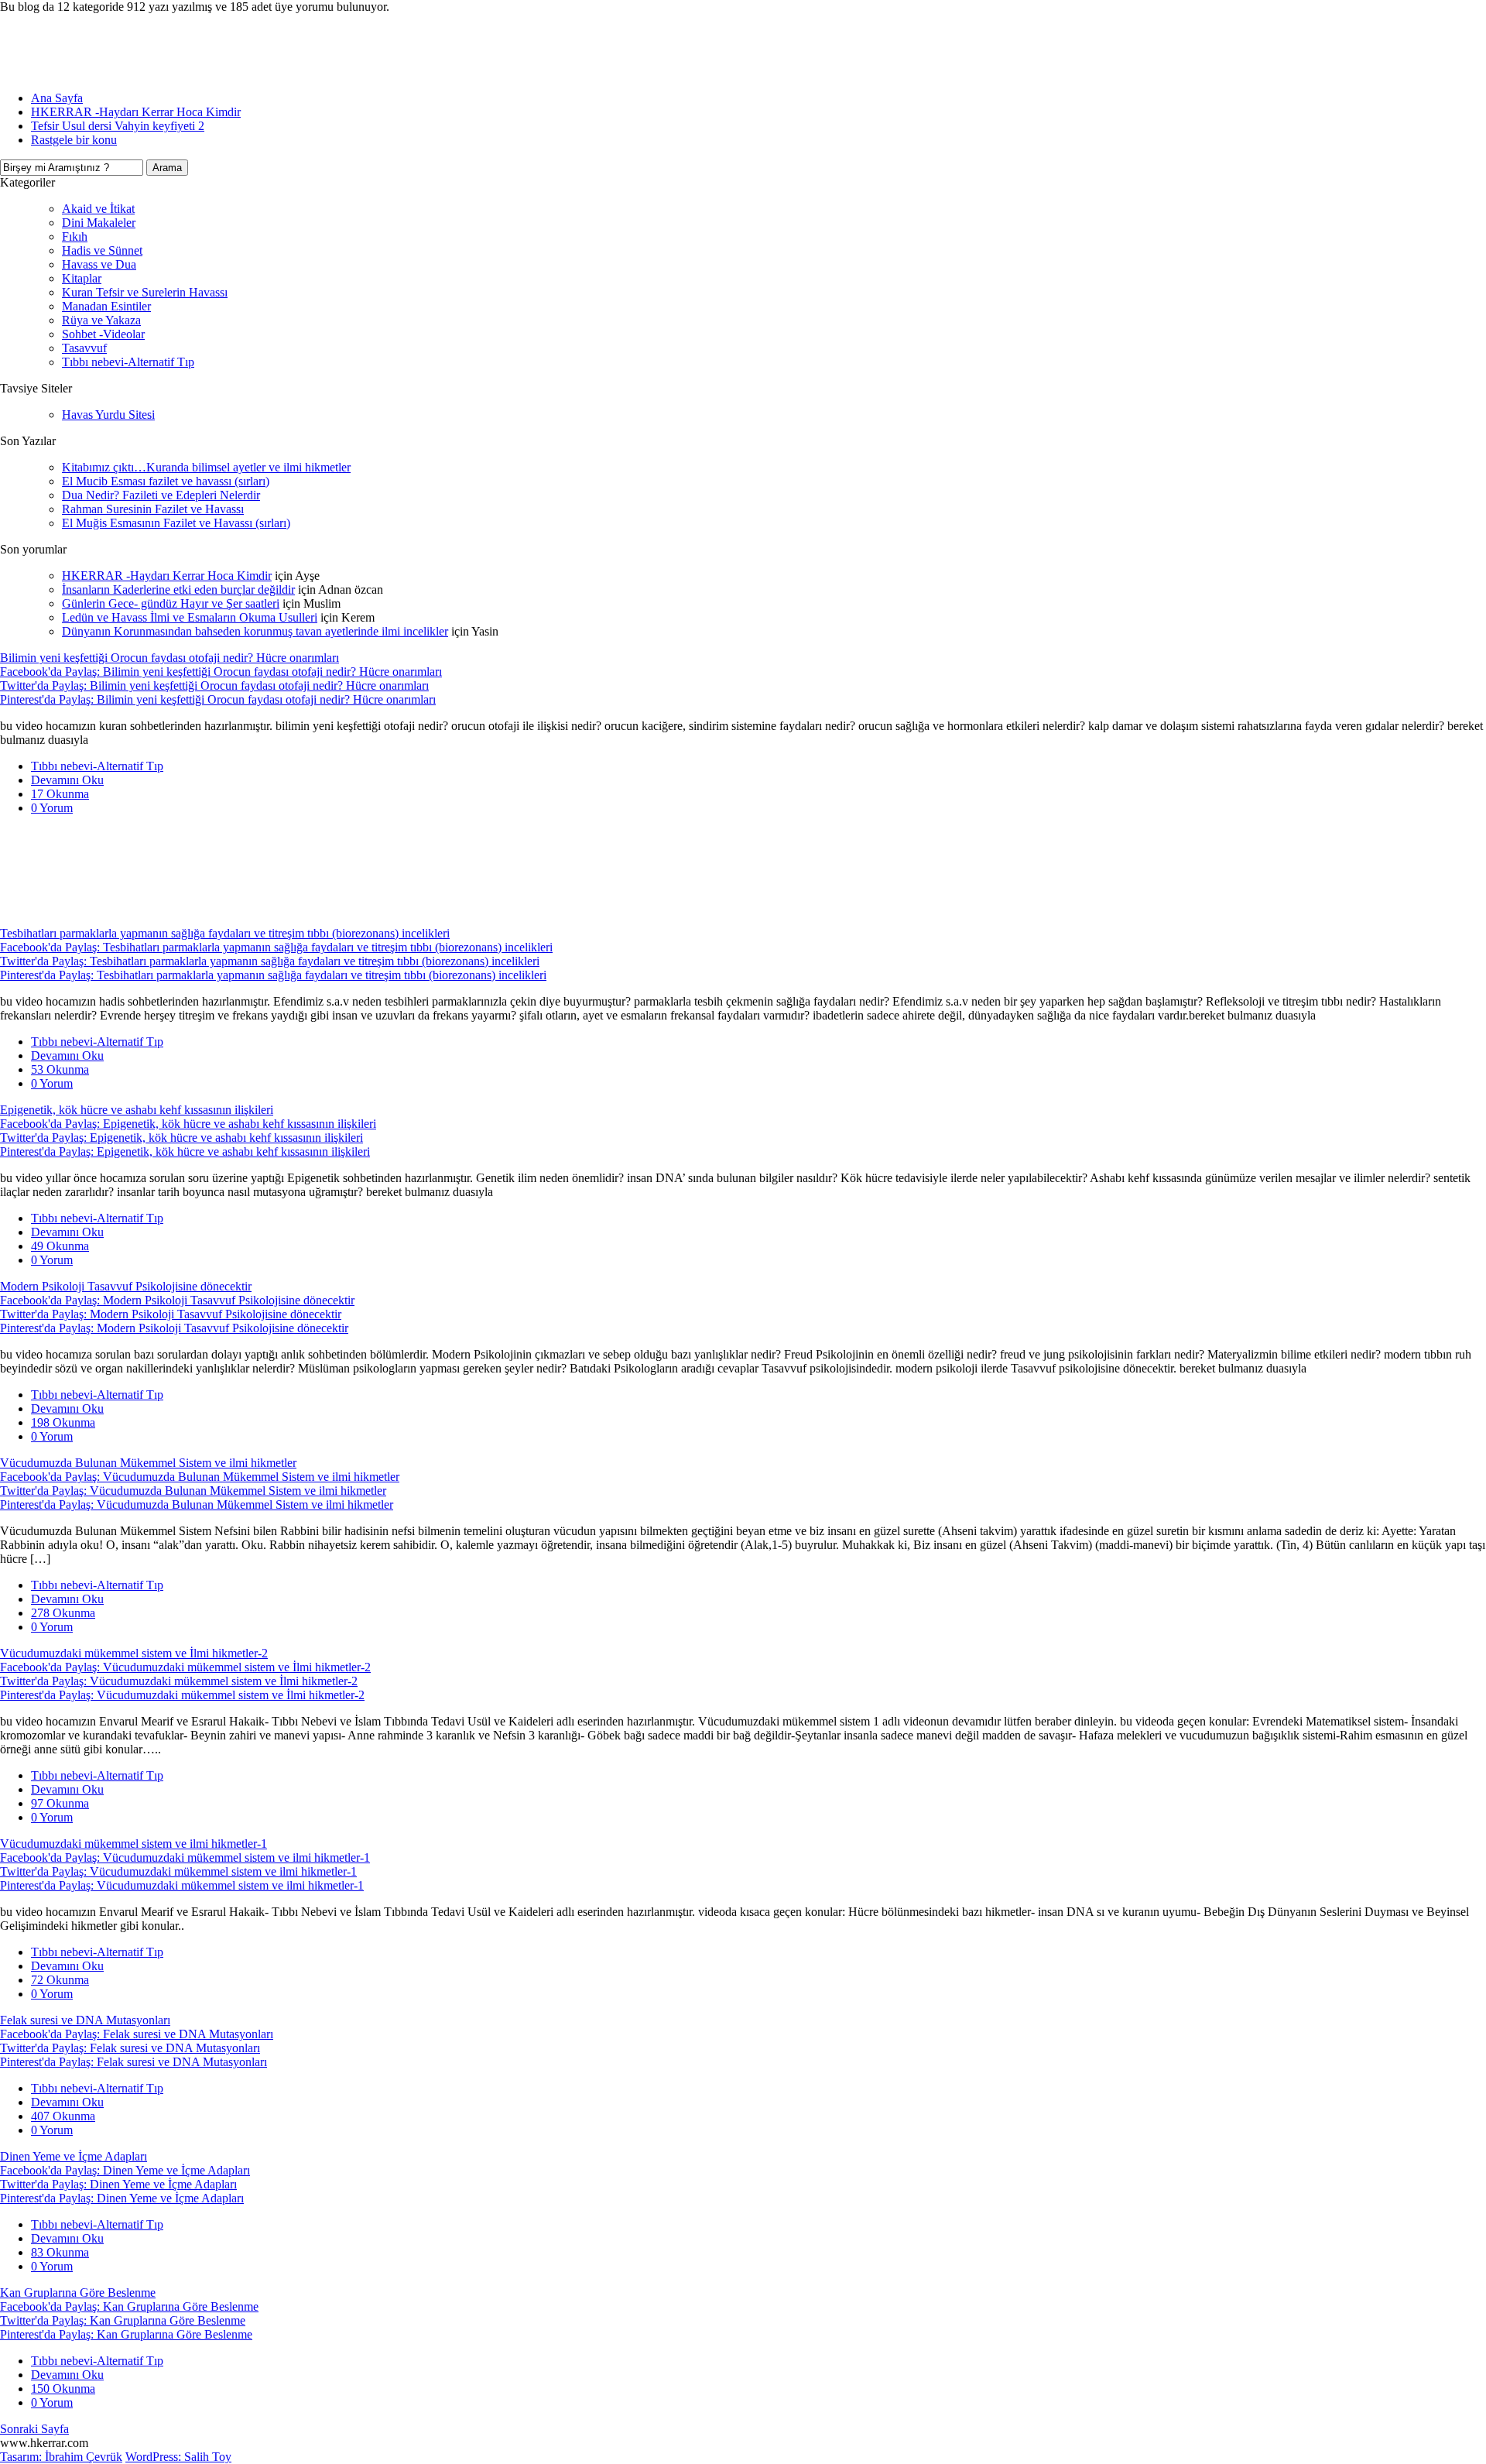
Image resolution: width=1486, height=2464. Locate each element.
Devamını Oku (67, 780)
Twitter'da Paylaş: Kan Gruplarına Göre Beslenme (123, 2320)
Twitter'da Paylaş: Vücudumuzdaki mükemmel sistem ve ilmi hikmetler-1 (178, 1871)
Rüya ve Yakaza (101, 320)
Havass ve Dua (99, 264)
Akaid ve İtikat (98, 209)
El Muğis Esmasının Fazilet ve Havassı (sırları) (176, 523)
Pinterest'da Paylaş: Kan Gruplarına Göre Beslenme (126, 2334)
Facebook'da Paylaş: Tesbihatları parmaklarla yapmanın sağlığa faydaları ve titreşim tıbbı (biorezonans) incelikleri (276, 947)
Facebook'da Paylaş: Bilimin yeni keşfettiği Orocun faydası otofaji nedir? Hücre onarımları (221, 672)
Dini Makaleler (99, 223)
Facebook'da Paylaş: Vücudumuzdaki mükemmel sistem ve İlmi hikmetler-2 (185, 1667)
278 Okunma (63, 1613)
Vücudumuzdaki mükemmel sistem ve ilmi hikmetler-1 (134, 1844)
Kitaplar (82, 278)
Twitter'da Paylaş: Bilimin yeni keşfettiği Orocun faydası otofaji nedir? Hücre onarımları (214, 685)
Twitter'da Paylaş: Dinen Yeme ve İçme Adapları (118, 2184)
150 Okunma (63, 2389)
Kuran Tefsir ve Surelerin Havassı (145, 292)
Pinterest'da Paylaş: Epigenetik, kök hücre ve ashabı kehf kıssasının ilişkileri (185, 1151)
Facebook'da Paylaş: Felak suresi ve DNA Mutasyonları (137, 2034)
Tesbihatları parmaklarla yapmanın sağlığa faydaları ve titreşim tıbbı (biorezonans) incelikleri (225, 933)
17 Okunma (60, 794)
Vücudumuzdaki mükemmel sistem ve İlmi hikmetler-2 (134, 1653)
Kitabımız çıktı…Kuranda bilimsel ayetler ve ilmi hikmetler (206, 467)
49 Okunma (60, 1246)
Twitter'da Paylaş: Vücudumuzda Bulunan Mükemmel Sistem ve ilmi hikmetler (193, 1491)
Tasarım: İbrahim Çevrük (61, 2457)
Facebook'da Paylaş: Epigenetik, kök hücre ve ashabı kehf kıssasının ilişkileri (188, 1124)
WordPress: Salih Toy (178, 2457)
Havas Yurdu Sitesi (108, 415)
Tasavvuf (84, 348)
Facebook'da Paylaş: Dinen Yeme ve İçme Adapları (125, 2170)
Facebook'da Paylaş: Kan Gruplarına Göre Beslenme (129, 2306)
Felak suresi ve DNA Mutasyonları (85, 2020)
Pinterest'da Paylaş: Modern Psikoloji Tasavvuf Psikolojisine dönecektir (174, 1328)
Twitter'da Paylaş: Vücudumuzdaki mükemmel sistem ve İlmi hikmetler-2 (179, 1681)
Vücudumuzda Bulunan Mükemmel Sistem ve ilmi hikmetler (148, 1463)
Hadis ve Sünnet (102, 250)
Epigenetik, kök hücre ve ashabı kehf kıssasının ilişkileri (137, 1110)
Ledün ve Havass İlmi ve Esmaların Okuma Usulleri (190, 617)
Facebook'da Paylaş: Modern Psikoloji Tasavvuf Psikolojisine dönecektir (177, 1300)
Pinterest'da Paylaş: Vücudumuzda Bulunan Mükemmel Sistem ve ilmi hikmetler (197, 1504)
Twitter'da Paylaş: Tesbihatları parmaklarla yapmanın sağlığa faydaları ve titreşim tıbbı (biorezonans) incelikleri (270, 961)
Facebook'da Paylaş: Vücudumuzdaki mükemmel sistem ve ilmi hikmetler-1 (185, 1857)
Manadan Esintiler (106, 306)
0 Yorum (52, 808)
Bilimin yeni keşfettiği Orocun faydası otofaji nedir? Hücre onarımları (169, 658)
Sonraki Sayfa (34, 2429)
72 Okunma (60, 1980)
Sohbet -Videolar (103, 334)
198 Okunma (63, 1422)
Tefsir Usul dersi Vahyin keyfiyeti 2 (118, 126)
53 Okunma (60, 1069)
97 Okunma (60, 1803)
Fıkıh (75, 236)
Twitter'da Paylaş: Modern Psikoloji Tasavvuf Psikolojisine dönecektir (171, 1314)
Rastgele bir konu (74, 140)
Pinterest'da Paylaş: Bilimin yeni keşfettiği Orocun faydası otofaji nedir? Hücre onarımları (218, 699)
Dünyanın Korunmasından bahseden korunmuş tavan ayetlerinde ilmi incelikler (255, 631)
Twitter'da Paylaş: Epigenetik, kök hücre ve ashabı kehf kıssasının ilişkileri (181, 1138)
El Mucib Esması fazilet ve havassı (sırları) (166, 481)
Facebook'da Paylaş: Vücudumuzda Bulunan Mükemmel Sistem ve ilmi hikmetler (200, 1477)
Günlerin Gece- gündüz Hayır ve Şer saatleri (171, 603)
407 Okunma (63, 2116)
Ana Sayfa (57, 98)
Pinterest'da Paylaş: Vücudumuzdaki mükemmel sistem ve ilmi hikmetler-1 (182, 1885)
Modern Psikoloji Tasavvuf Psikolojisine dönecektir (126, 1286)
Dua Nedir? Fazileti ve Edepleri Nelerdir (161, 495)
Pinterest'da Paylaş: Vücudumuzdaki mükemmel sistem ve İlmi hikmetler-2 (182, 1695)
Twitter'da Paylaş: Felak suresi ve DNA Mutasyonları (130, 2048)
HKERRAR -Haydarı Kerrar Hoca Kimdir (136, 112)
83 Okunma (60, 2252)
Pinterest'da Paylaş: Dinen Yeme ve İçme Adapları (122, 2198)
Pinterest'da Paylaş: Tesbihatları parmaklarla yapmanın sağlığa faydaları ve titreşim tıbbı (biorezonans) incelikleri (273, 975)
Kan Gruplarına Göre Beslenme (78, 2293)
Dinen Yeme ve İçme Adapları (74, 2156)
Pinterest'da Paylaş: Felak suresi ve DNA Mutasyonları (134, 2062)
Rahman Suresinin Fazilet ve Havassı (153, 509)
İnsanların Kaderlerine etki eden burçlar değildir (178, 589)
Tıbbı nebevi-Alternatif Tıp (128, 362)
